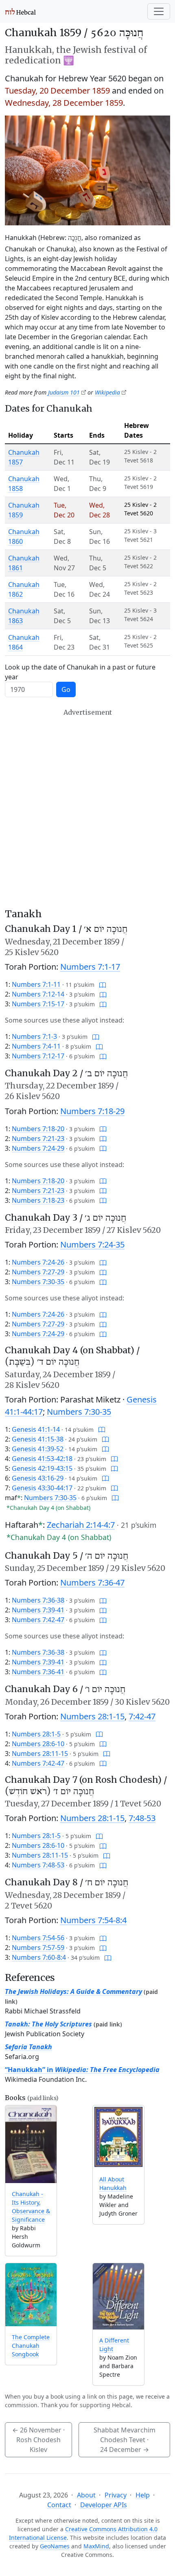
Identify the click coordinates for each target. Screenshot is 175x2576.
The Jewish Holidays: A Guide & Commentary (73, 1991)
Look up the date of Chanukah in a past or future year (80, 672)
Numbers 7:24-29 (38, 1148)
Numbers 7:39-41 (38, 1610)
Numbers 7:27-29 (38, 1272)
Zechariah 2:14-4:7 (81, 1525)
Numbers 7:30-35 (38, 1282)
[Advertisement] (87, 808)
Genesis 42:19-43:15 (42, 1468)
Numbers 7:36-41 (38, 1672)
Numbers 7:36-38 (38, 1600)
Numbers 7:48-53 (38, 1865)
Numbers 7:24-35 (92, 1244)
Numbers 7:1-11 (36, 984)
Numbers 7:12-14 (38, 994)
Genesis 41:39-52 (38, 1449)
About (86, 2495)
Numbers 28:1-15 (92, 1716)
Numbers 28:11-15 (40, 1754)
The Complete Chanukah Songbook (31, 2346)
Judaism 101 (64, 392)
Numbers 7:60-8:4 (39, 1957)
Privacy (116, 2495)
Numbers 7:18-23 (38, 1200)
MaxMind (96, 2546)
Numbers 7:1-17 (90, 967)
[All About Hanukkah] (118, 2137)
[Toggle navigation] (159, 11)
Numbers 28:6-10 (38, 1744)
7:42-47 (142, 1716)
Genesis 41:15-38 (38, 1439)
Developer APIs (104, 2505)
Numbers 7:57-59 (38, 1948)
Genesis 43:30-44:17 (42, 1488)
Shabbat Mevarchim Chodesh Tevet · (125, 2440)
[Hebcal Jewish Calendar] (21, 11)
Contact (59, 2505)
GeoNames (55, 2546)
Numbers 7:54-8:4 (93, 1920)
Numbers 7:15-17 (38, 1004)
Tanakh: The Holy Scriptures (48, 2024)
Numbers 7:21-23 (38, 1139)
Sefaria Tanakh (28, 2047)
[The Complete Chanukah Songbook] (31, 2295)
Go (66, 689)
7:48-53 (142, 1818)
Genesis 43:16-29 (38, 1478)
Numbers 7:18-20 (38, 1129)
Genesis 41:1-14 (36, 1429)
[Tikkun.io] (103, 984)
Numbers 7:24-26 (38, 1262)
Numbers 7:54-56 (38, 1938)
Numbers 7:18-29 (92, 1111)
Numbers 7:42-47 (38, 1620)
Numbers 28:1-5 (36, 1734)
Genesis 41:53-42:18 (42, 1459)
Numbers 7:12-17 (38, 1056)
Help (143, 2495)
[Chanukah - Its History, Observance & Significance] (31, 2144)
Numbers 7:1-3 (34, 1036)
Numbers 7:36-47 (92, 1582)
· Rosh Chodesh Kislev (38, 2440)
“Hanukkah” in (82, 2070)
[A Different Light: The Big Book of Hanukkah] (118, 2296)
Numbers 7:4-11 (36, 1046)
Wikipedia (107, 392)
